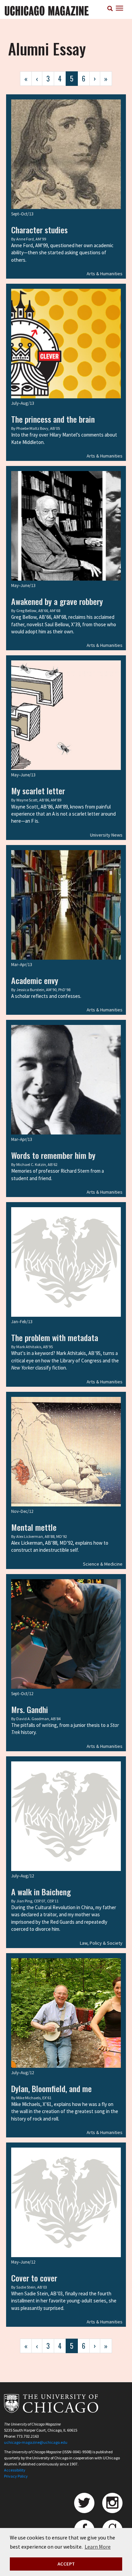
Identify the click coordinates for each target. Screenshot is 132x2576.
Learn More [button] (98, 2547)
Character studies (39, 230)
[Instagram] (112, 2503)
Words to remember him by (53, 1155)
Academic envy (35, 980)
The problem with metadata (55, 1337)
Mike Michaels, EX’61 (34, 2098)
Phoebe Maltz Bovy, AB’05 (38, 428)
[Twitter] (84, 2503)
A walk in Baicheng (41, 1892)
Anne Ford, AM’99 (31, 239)
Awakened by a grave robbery (57, 601)
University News (106, 835)
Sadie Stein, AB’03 (32, 2287)
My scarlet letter (38, 791)
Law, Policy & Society (101, 1943)
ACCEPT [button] (66, 2564)
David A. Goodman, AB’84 (38, 1719)
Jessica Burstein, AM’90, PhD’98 (43, 990)
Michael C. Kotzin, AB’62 (37, 1164)
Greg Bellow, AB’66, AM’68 (38, 611)
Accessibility (15, 2470)
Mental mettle (34, 1527)
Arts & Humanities (105, 274)
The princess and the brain (53, 419)
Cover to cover (34, 2278)
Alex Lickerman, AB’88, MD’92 (42, 1536)
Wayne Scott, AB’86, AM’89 (39, 800)
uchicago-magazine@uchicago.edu (36, 2442)
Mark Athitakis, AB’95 (35, 1347)
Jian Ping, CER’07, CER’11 (37, 1901)
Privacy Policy (16, 2476)
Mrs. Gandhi (30, 1709)
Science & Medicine (103, 1564)
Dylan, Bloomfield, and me (51, 2088)
